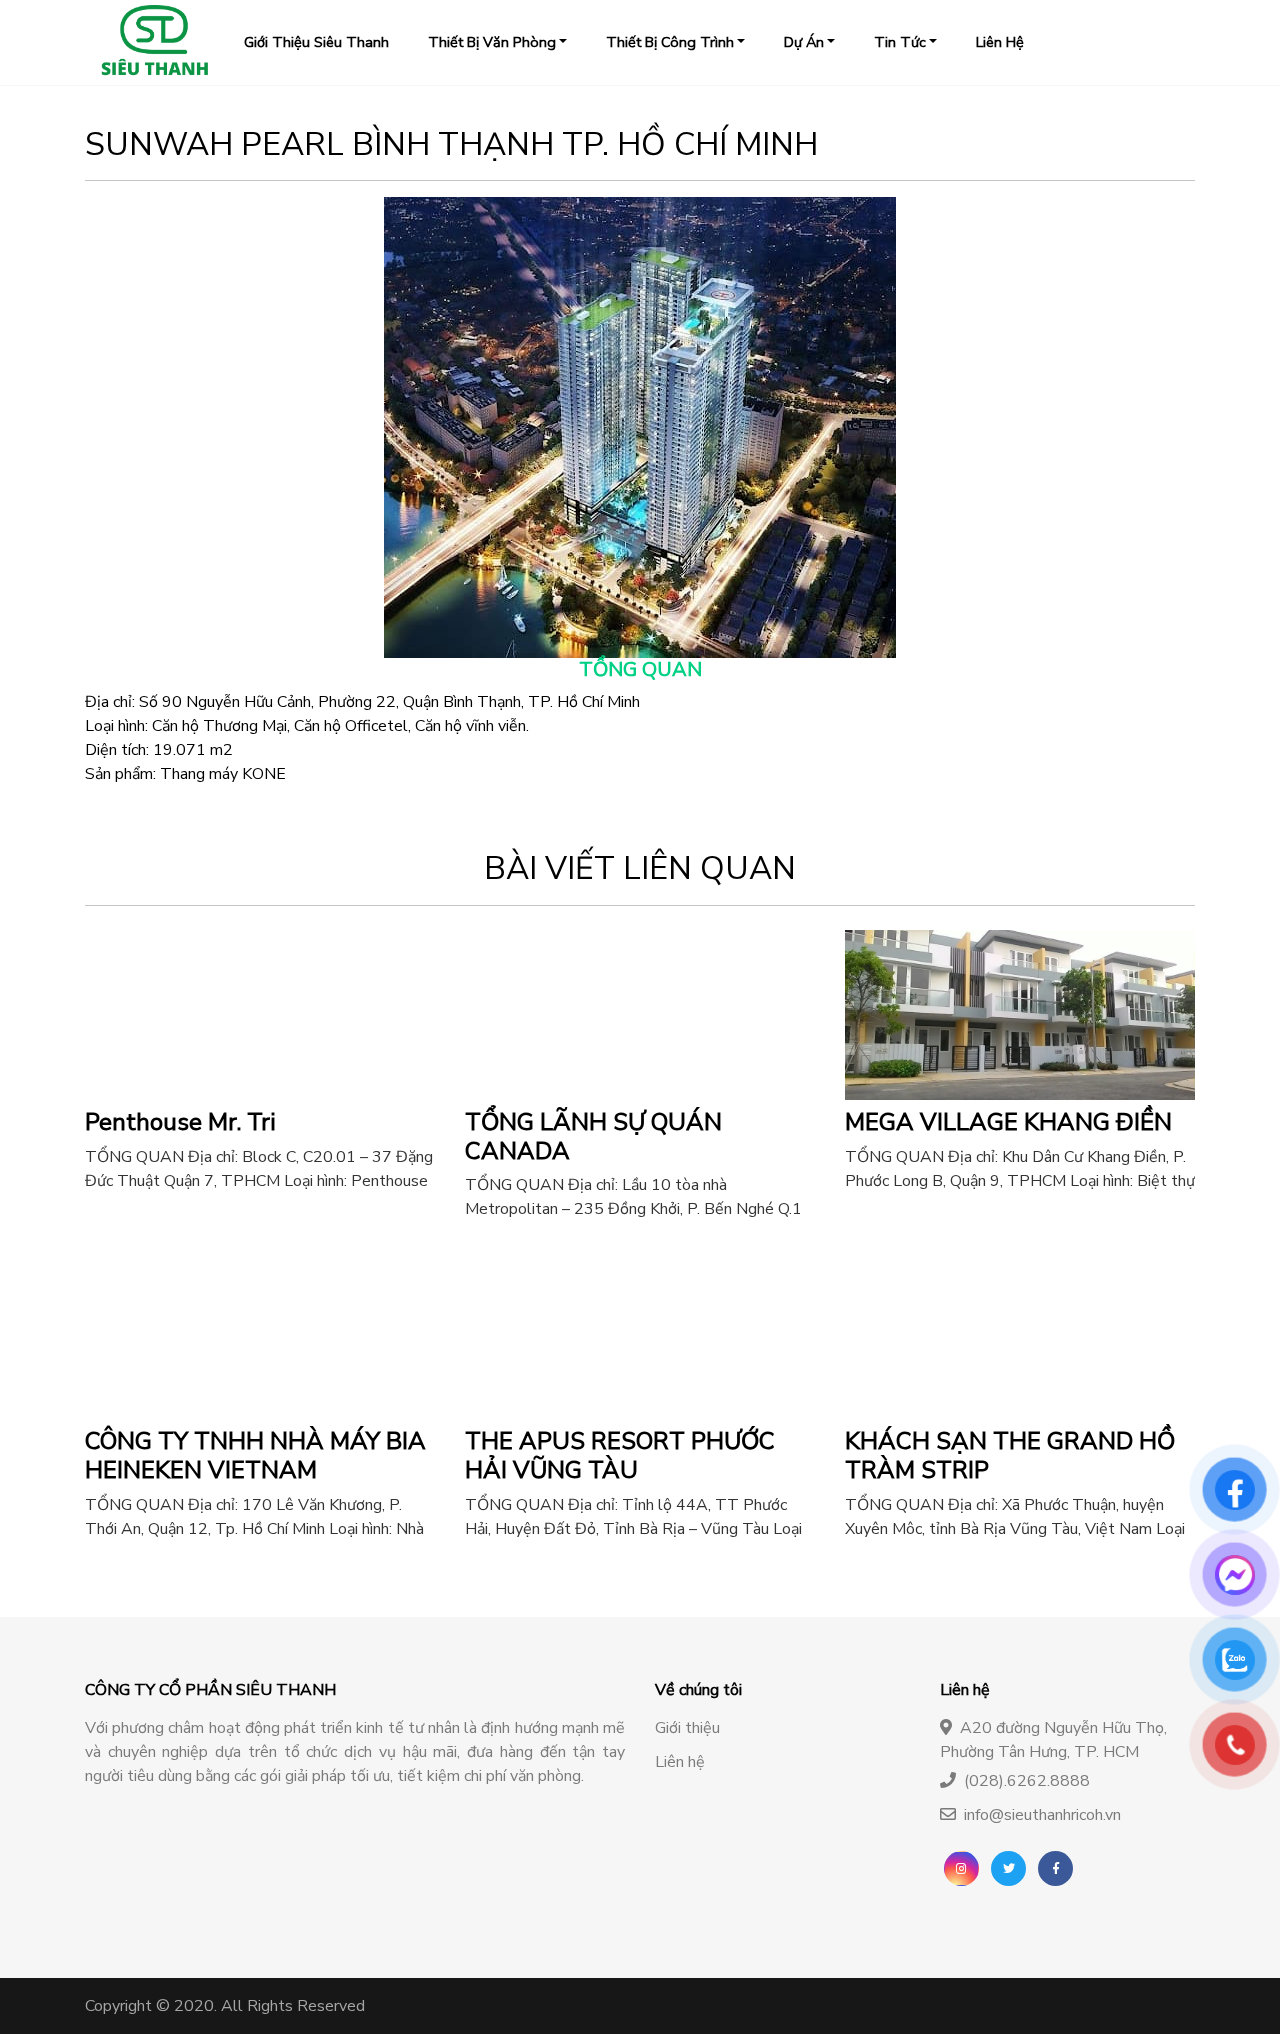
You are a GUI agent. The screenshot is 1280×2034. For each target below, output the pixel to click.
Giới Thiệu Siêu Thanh (316, 42)
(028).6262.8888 (1027, 1781)
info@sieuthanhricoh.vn (1042, 1815)
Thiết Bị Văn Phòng (492, 42)
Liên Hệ (1000, 42)
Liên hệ (680, 1762)
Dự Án (804, 42)
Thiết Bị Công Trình (670, 42)
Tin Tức (900, 42)
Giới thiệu (687, 1728)
